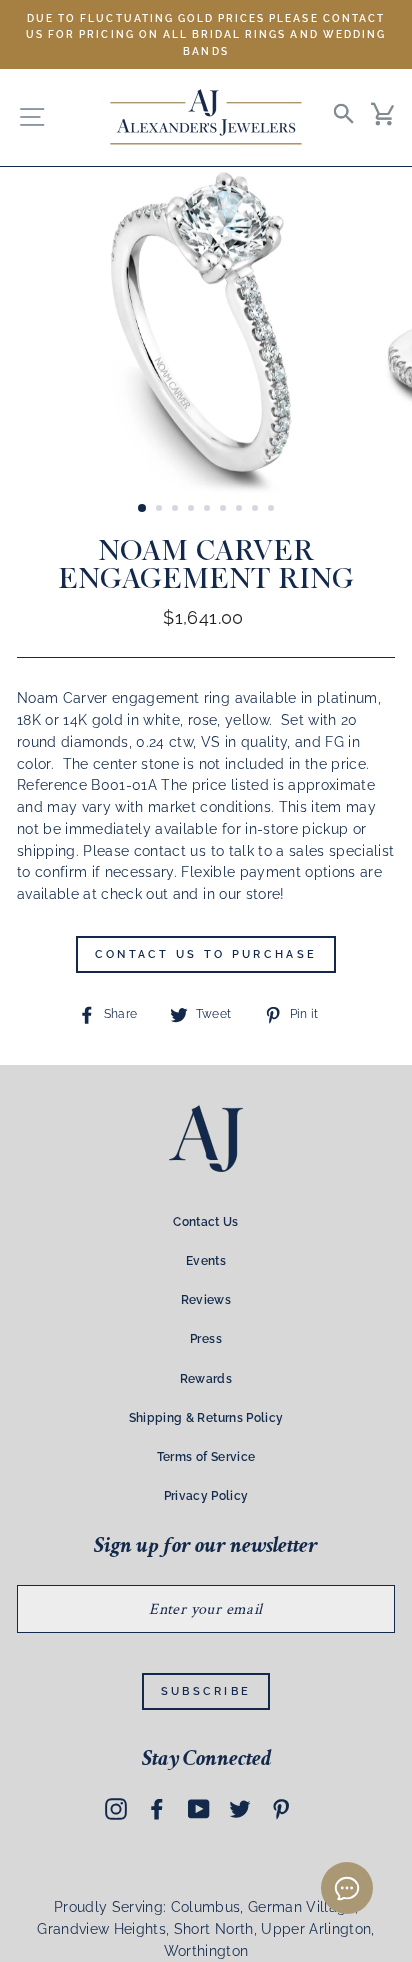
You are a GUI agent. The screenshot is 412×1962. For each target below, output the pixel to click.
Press (206, 1339)
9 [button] (273, 510)
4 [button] (193, 510)
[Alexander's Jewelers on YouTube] (199, 1809)
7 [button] (241, 510)
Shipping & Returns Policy (206, 1418)
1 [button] (143, 509)
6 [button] (225, 510)
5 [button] (209, 510)
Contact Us (205, 1222)
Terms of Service (206, 1457)
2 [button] (161, 510)
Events (206, 1261)
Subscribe (206, 1691)
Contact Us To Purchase (206, 954)
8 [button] (257, 510)
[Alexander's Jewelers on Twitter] (240, 1809)
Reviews (206, 1300)
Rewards (206, 1379)
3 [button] (177, 510)
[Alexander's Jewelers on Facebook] (157, 1809)
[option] (206, 34)
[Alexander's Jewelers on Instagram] (116, 1809)
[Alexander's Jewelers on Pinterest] (281, 1809)
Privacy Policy (206, 1496)
